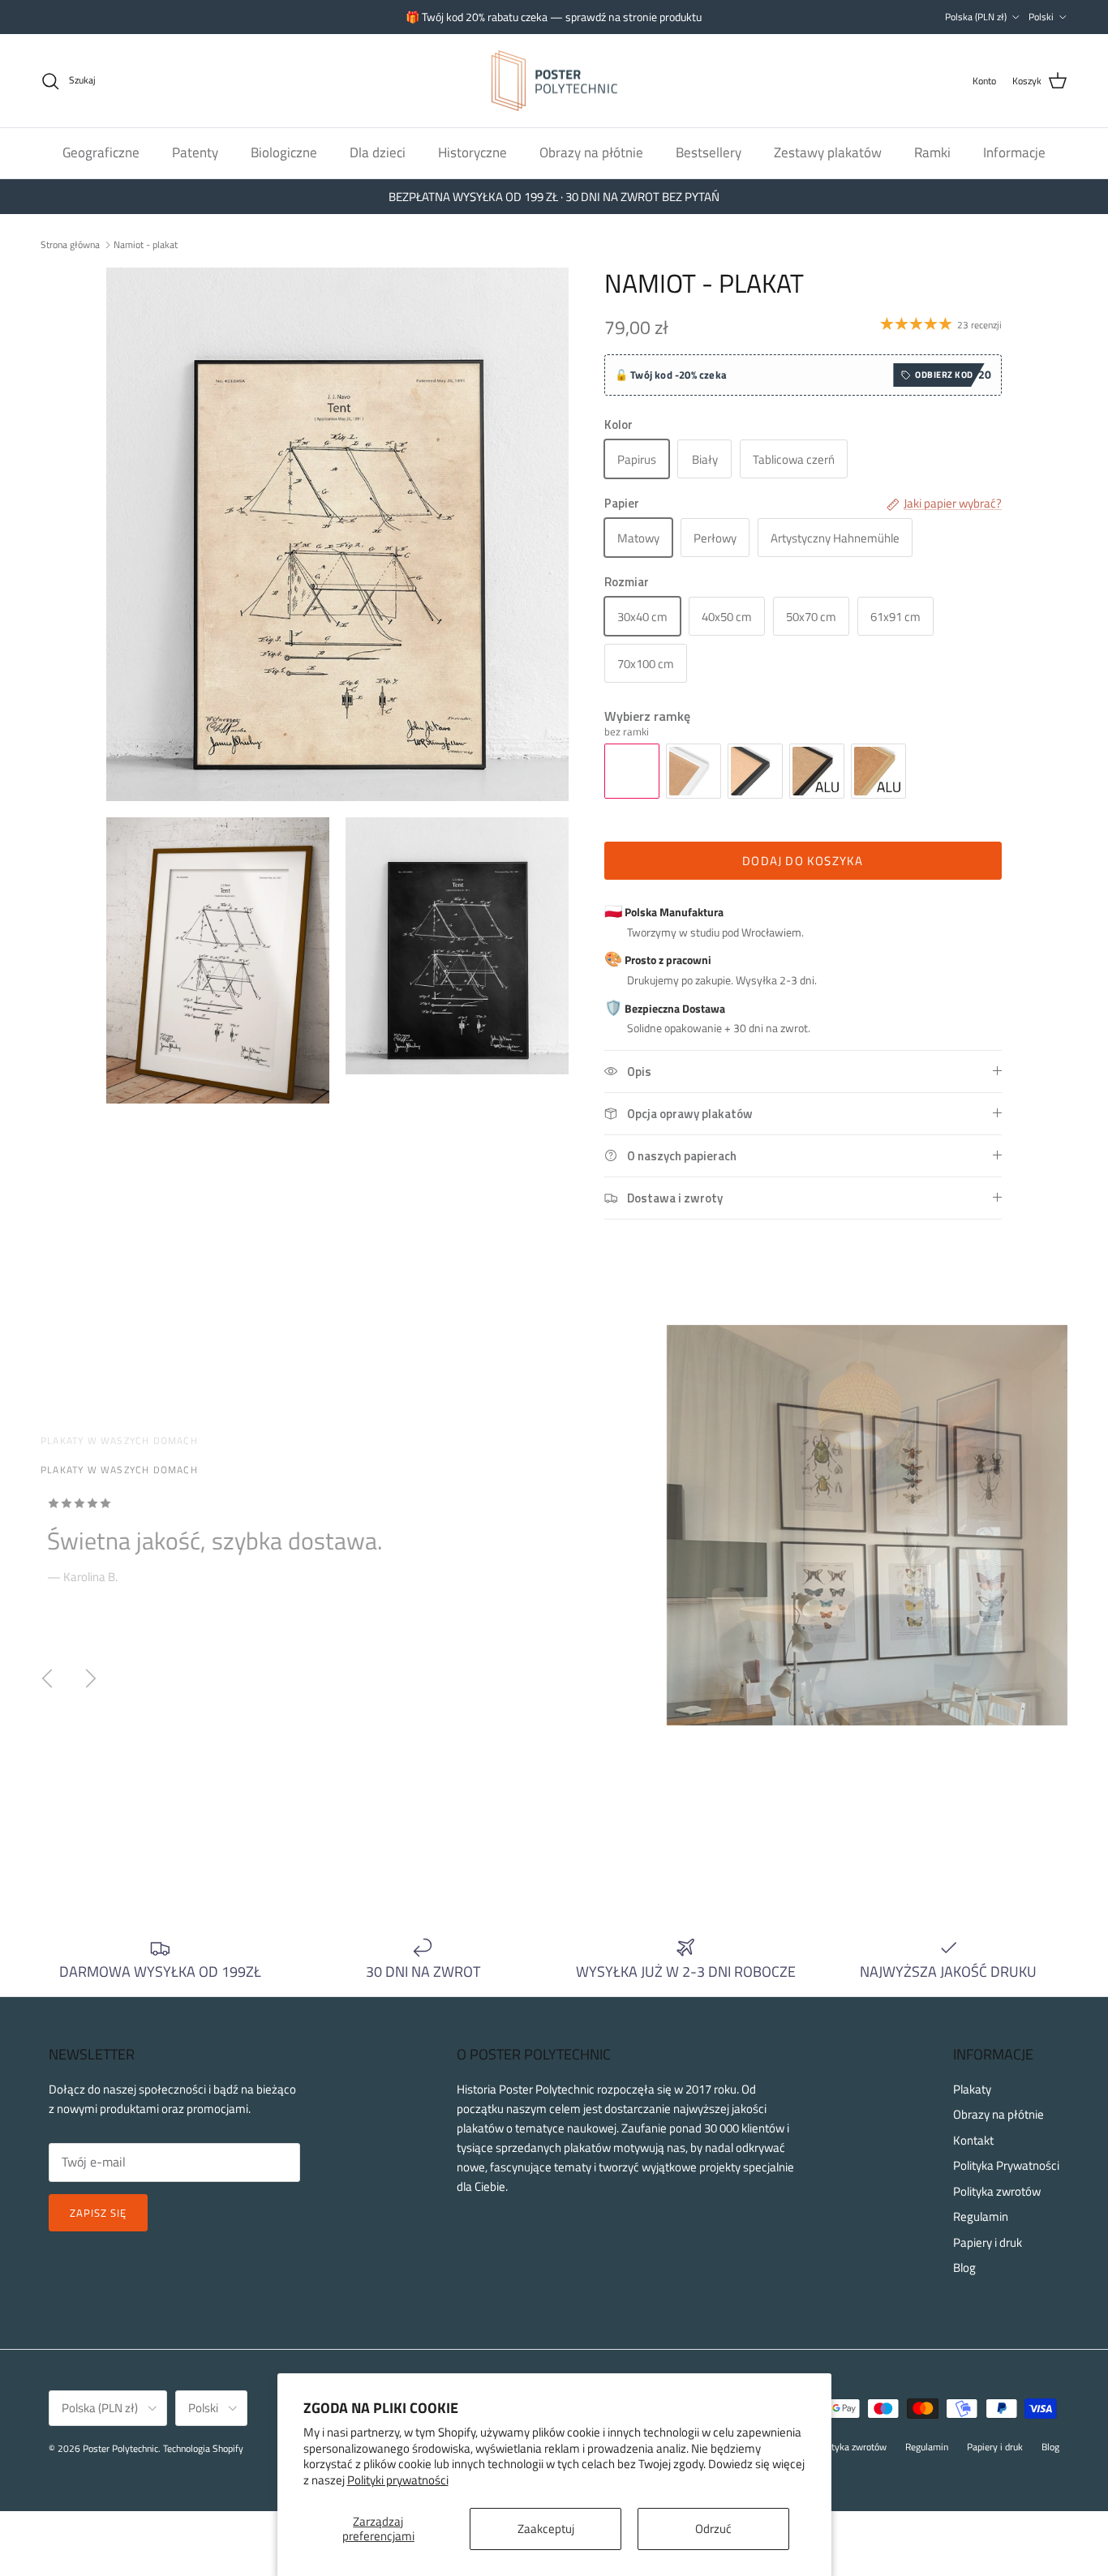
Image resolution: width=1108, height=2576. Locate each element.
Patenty (195, 152)
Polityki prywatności (398, 2480)
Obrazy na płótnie (591, 152)
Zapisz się (98, 2213)
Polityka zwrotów (997, 2191)
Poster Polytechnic (120, 2448)
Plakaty (972, 2089)
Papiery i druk (988, 2242)
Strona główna (70, 244)
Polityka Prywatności (1006, 2165)
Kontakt (973, 2140)
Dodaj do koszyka (803, 861)
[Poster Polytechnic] (554, 81)
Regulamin (981, 2216)
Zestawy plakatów (828, 152)
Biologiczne (284, 152)
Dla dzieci (378, 152)
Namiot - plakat (146, 244)
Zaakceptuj (546, 2529)
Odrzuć (713, 2529)
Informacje (1014, 152)
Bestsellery (709, 152)
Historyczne (472, 152)
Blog (964, 2267)
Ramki (932, 152)
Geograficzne (101, 152)
